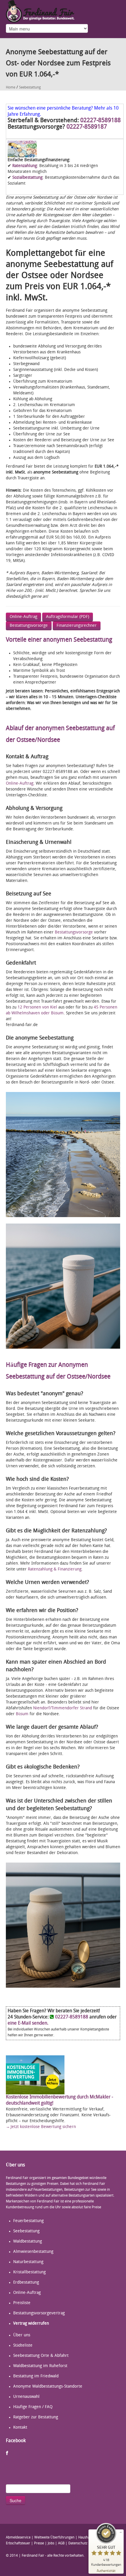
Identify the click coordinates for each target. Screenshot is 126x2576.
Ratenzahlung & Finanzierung (55, 1569)
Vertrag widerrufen (31, 2324)
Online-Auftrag (23, 617)
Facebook (7, 2453)
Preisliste (22, 2303)
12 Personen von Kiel (38, 1007)
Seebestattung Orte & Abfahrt (41, 2356)
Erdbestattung (26, 2283)
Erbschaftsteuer (18, 2543)
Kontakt (20, 2428)
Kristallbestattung (29, 2272)
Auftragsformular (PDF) (68, 617)
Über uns (22, 2335)
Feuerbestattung (28, 2221)
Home (11, 88)
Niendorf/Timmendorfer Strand (63, 1708)
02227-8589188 (101, 121)
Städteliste (23, 2346)
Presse (39, 2543)
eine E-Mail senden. (28, 2023)
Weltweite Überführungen (54, 2538)
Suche (16, 2500)
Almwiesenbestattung (33, 2252)
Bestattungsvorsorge (29, 626)
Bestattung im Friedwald (36, 2376)
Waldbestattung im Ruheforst (40, 2366)
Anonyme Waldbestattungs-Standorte (48, 2387)
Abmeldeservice (18, 2538)
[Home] (40, 11)
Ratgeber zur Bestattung (36, 2417)
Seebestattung (30, 88)
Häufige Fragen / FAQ (33, 2407)
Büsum (22, 1714)
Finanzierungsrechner (77, 626)
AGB (61, 2543)
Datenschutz (78, 2543)
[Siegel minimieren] (121, 2532)
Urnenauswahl (26, 2397)
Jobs (51, 2543)
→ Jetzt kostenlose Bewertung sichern (41, 2127)
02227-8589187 (87, 127)
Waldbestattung (28, 2242)
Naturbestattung (28, 2262)
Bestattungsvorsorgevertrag (39, 2313)
